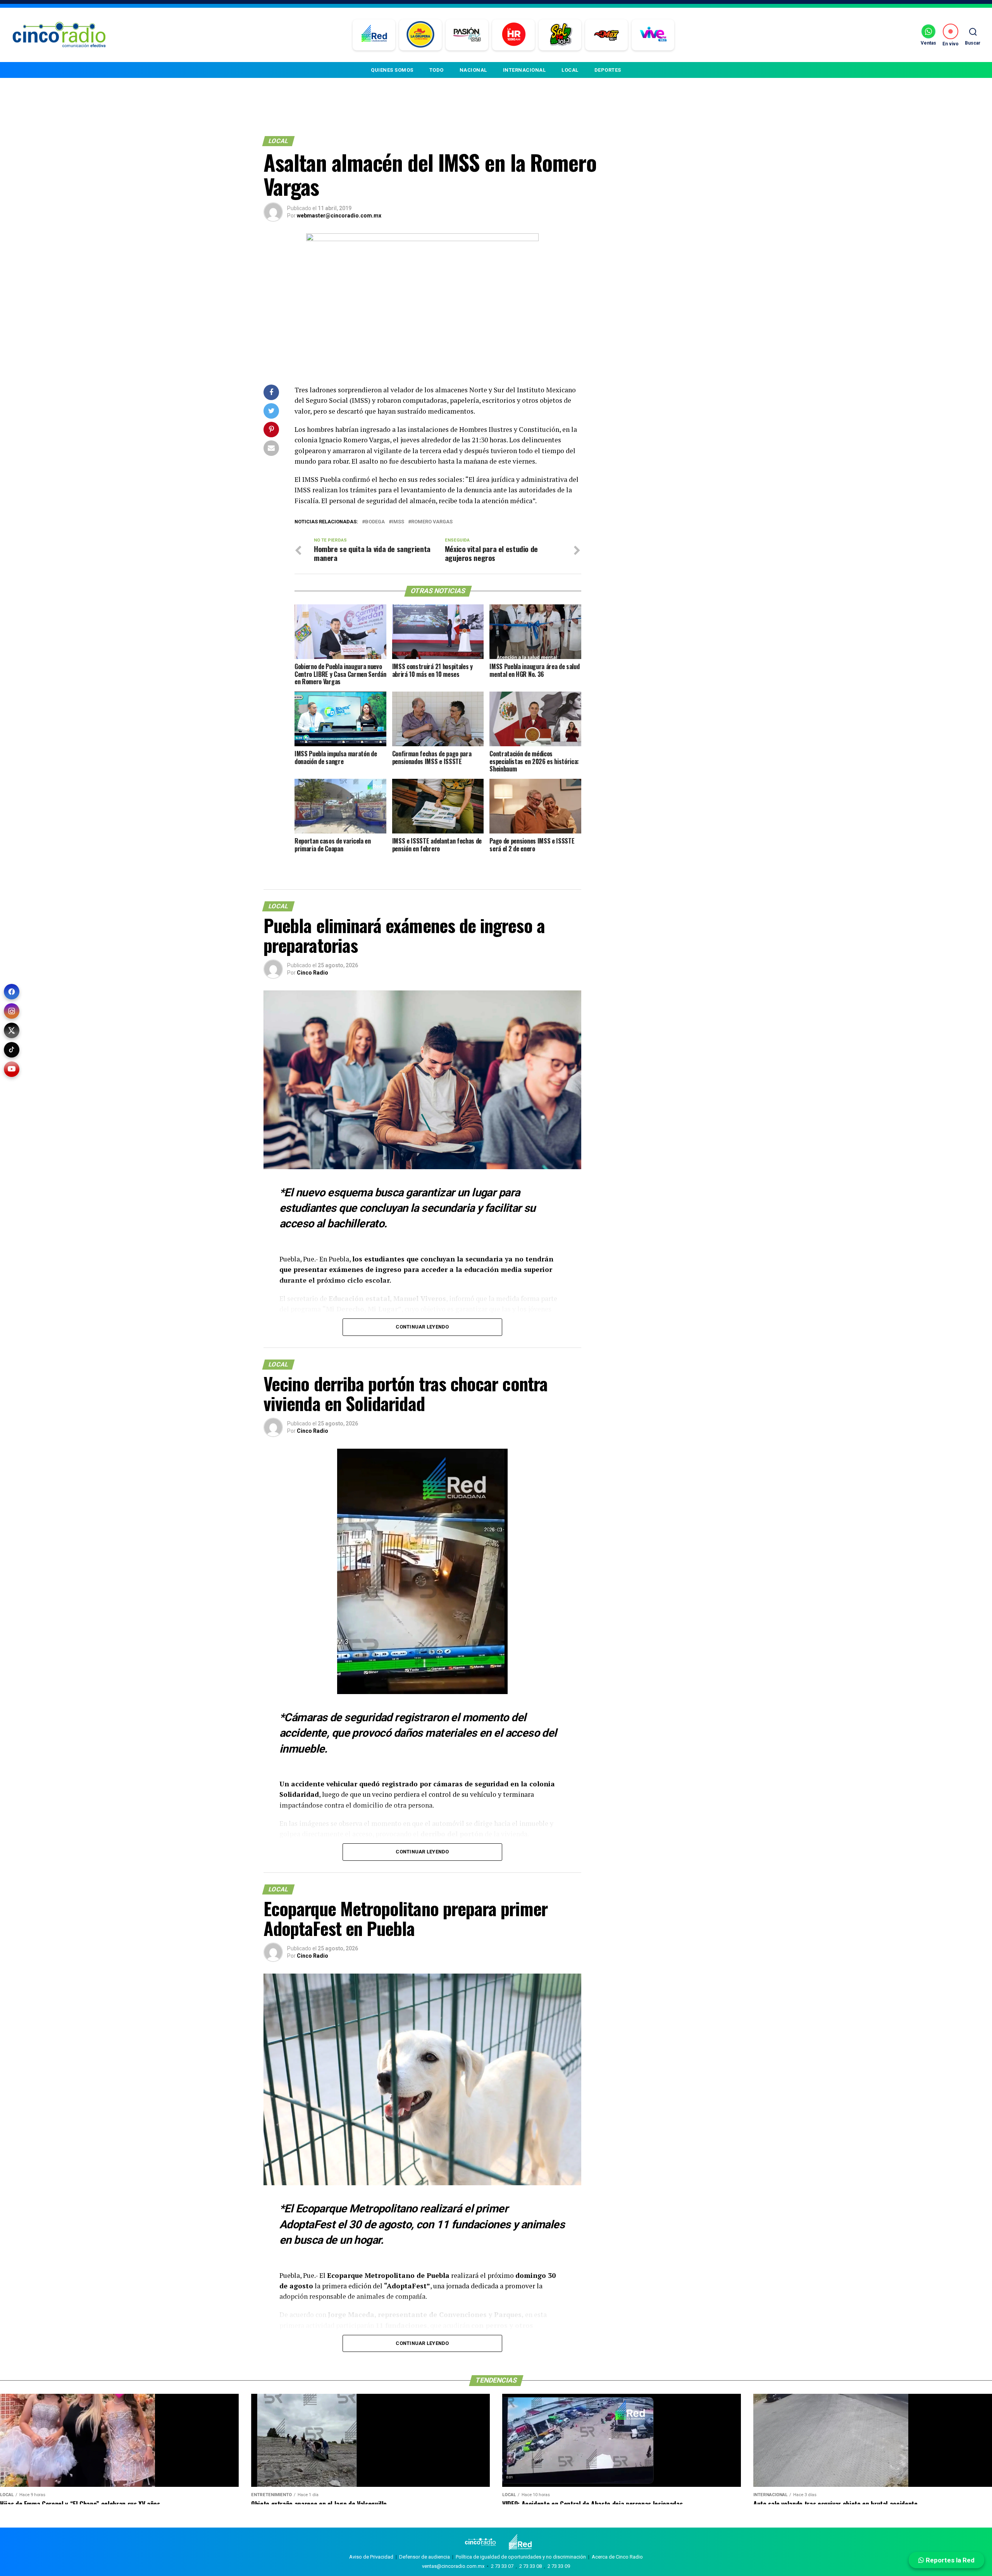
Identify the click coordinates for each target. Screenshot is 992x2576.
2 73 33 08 (530, 2566)
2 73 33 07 (502, 2566)
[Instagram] (12, 1011)
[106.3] (653, 35)
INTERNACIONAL (524, 70)
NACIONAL (473, 70)
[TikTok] (12, 1050)
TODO (437, 70)
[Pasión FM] (467, 35)
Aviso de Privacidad (371, 2557)
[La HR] (514, 35)
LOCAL (570, 70)
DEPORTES (608, 70)
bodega (375, 522)
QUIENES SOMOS (392, 70)
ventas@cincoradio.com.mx (453, 2566)
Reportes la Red (949, 2560)
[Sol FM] (560, 35)
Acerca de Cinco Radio (617, 2557)
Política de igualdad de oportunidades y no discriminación (521, 2557)
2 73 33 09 (559, 2566)
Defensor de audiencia (425, 2557)
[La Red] (374, 35)
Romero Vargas (432, 522)
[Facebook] (12, 992)
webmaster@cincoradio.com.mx (339, 216)
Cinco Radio (313, 973)
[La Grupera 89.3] (420, 35)
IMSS (398, 522)
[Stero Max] (607, 35)
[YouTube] (12, 1069)
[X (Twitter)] (12, 1030)
